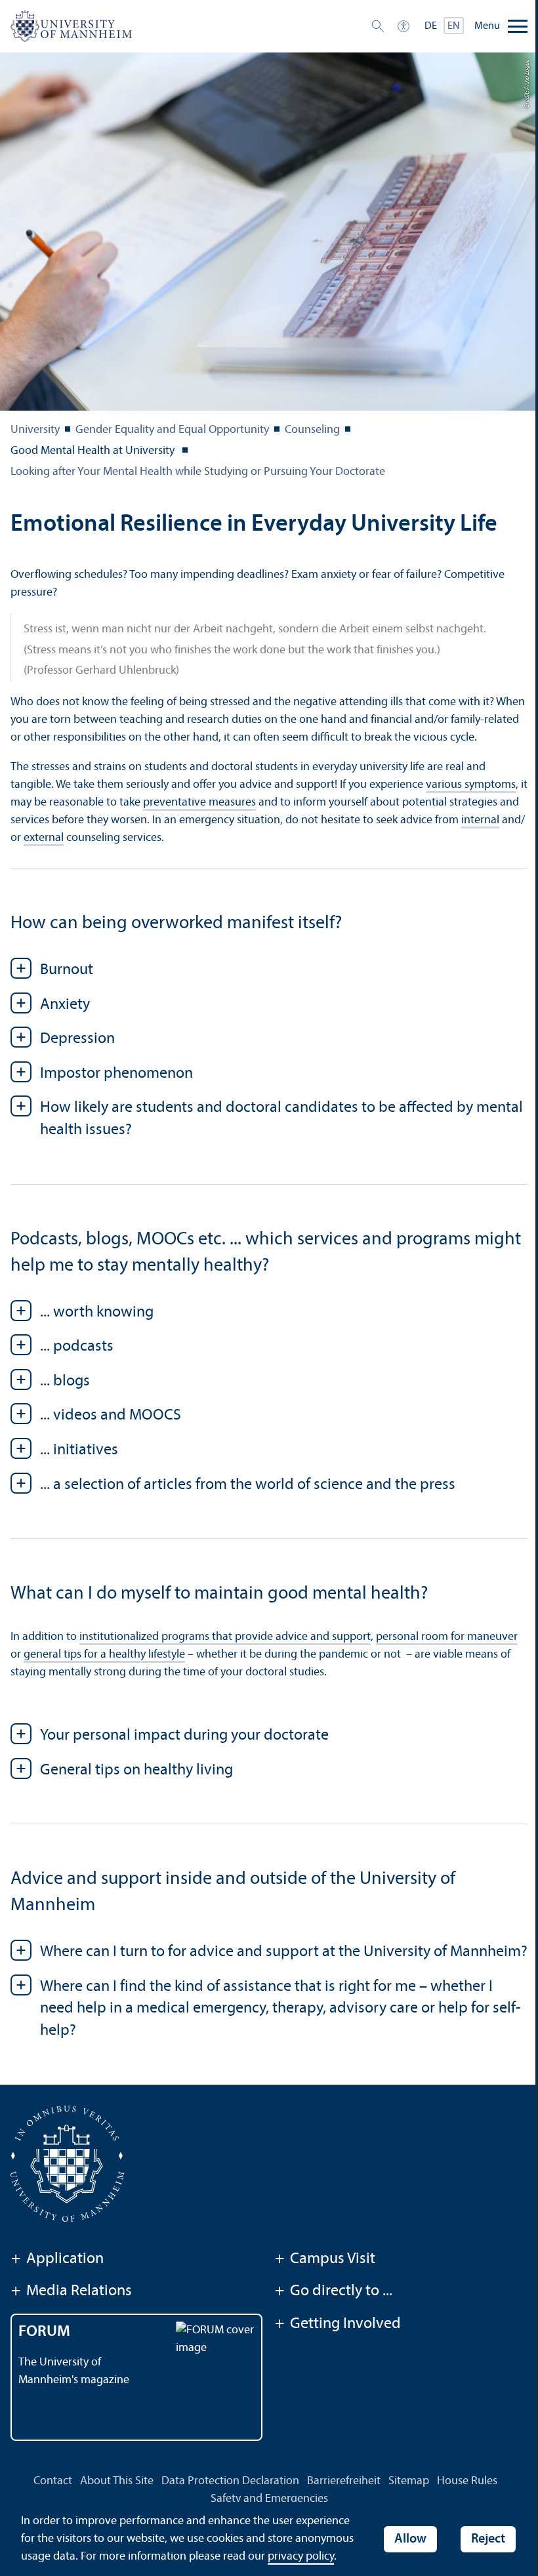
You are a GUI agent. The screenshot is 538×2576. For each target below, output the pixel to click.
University (35, 430)
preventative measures (199, 803)
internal (480, 820)
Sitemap (409, 2481)
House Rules (467, 2481)
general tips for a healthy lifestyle (104, 1655)
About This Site (117, 2481)
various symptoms (471, 785)
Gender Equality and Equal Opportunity (172, 430)
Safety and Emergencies (269, 2499)
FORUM (44, 2332)
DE (431, 26)
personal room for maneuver (447, 1637)
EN (454, 26)
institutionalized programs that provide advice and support (225, 1637)
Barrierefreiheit (344, 2481)
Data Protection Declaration (230, 2481)
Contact (53, 2481)
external (44, 838)
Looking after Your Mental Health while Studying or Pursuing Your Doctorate (198, 472)
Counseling (312, 430)
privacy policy (301, 2557)
